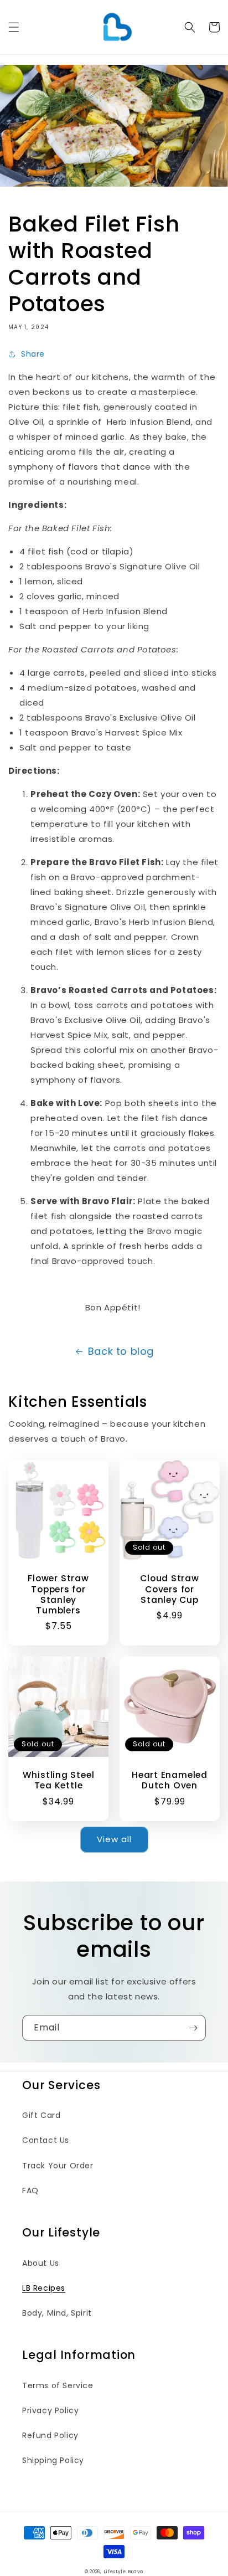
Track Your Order (58, 2166)
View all (114, 1839)
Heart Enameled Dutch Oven (170, 1780)
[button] (14, 27)
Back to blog (121, 1351)
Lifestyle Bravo (124, 2572)
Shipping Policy (53, 2460)
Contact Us (46, 2140)
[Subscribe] (193, 2028)
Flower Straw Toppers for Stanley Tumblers (58, 1594)
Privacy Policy (50, 2410)
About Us (41, 2263)
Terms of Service (58, 2385)
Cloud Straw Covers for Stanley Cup (170, 1589)
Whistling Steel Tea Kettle (59, 1780)
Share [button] (33, 354)
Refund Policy (50, 2435)
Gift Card (41, 2115)
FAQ (30, 2191)
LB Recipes (44, 2288)
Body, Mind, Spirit (57, 2313)
